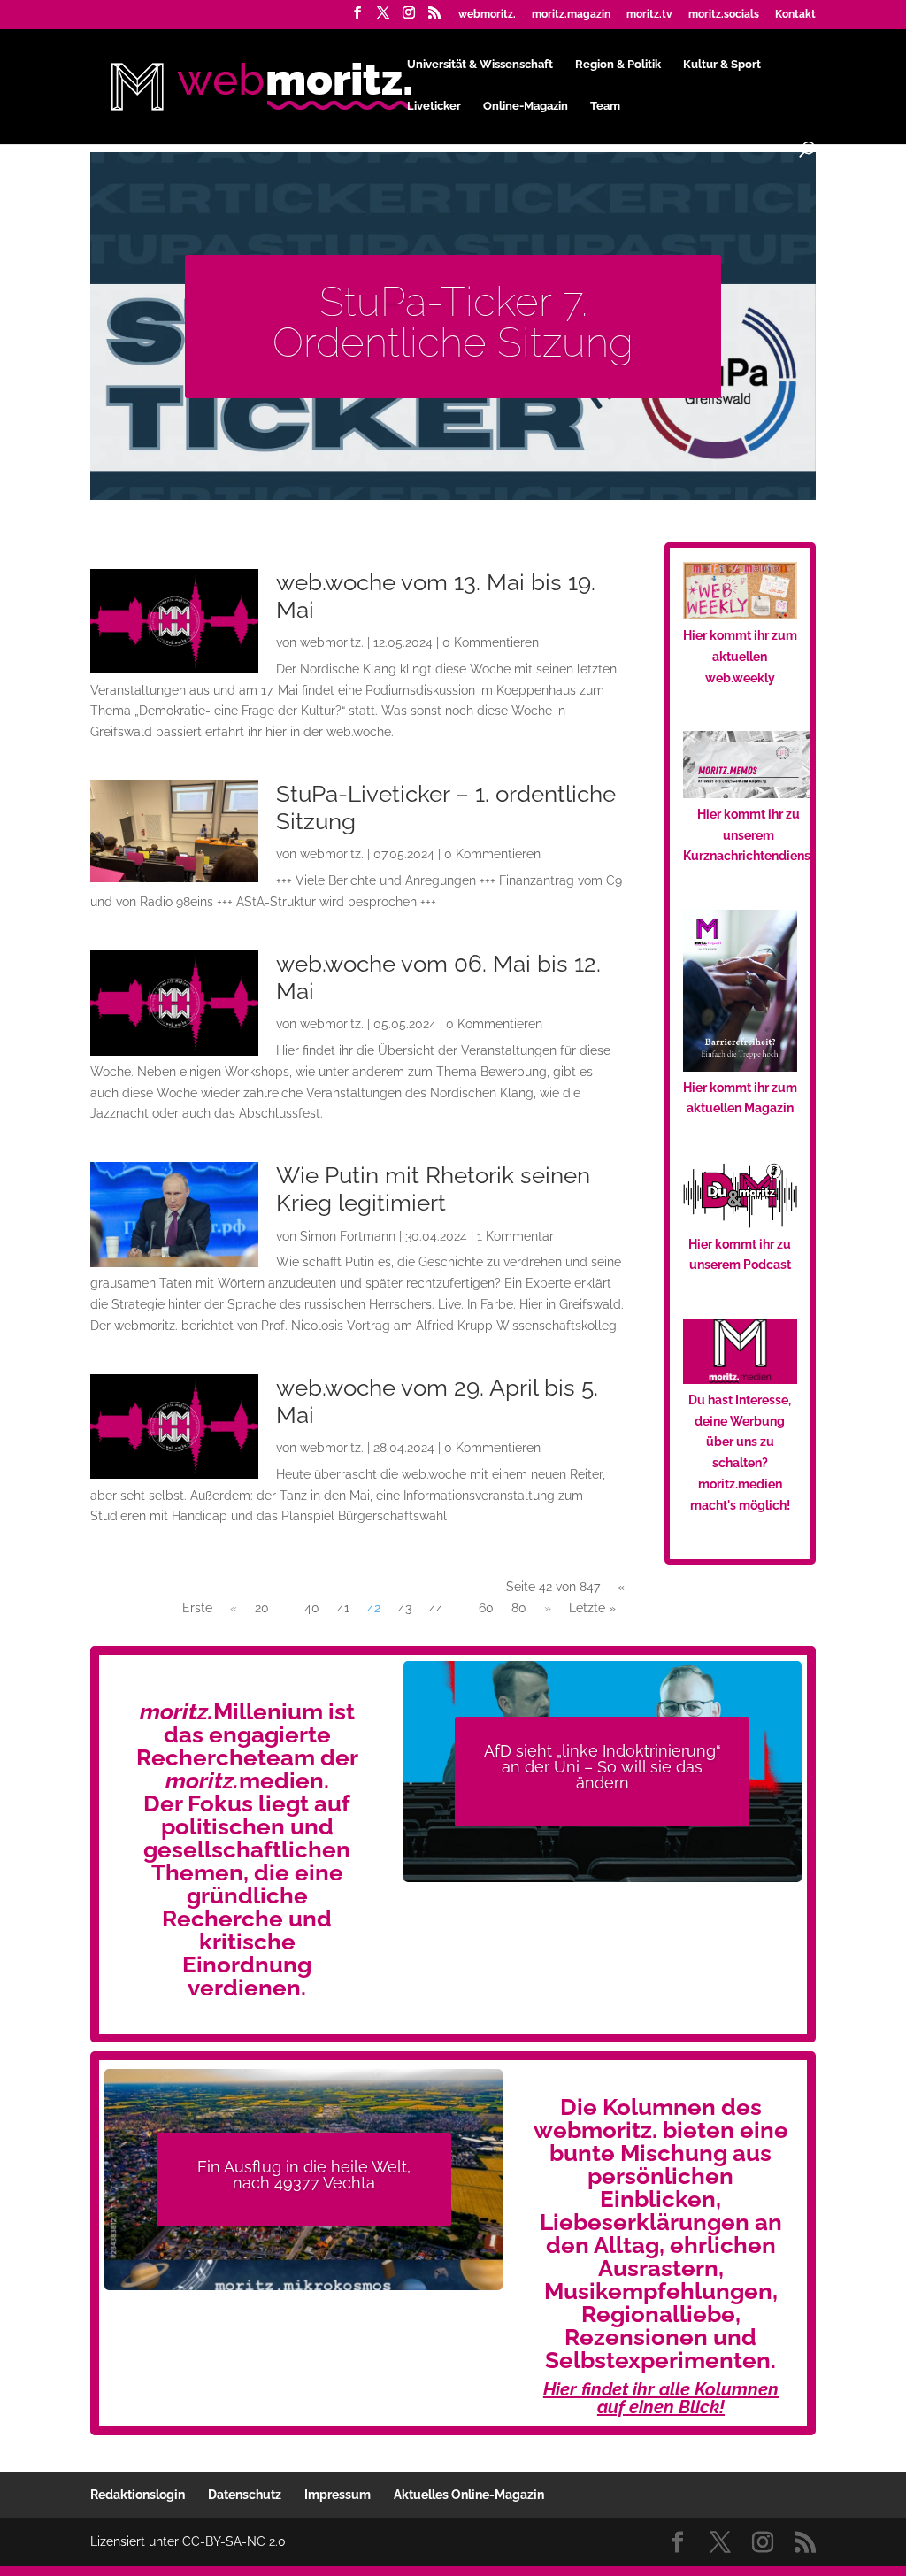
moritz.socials (724, 15)
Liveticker (434, 106)
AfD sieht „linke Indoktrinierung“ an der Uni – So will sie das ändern (603, 1767)
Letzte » (592, 1608)
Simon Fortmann (348, 1236)
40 (312, 1608)
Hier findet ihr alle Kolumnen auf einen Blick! (661, 2398)
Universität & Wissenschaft (480, 65)
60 (486, 1608)
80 (519, 1608)
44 (436, 1608)
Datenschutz (245, 2495)
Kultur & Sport (722, 65)
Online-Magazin (526, 106)
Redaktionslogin (138, 2495)
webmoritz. (487, 15)
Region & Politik (618, 65)
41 (343, 1608)
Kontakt (795, 15)
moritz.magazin (571, 15)
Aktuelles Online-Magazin (469, 2495)
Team (605, 106)
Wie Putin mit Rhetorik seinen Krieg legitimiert (433, 1189)
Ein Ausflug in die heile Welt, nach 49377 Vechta (304, 2175)
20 (262, 1608)
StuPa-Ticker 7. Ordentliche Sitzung (453, 322)
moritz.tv (649, 15)
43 (405, 1608)
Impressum (338, 2495)
